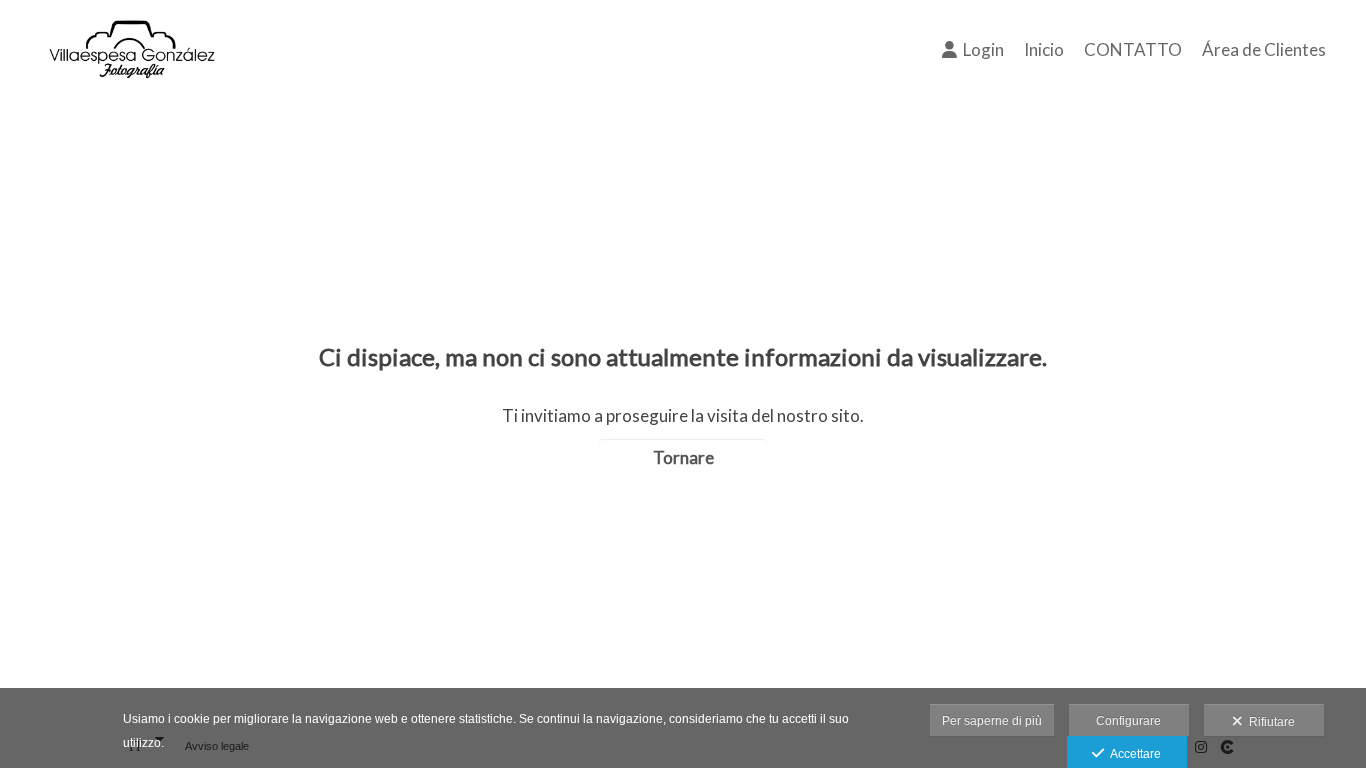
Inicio (1044, 49)
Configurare (1128, 721)
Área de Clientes (1264, 49)
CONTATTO (1133, 49)
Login (980, 49)
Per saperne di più (992, 721)
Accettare (1132, 754)
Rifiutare (1269, 722)
